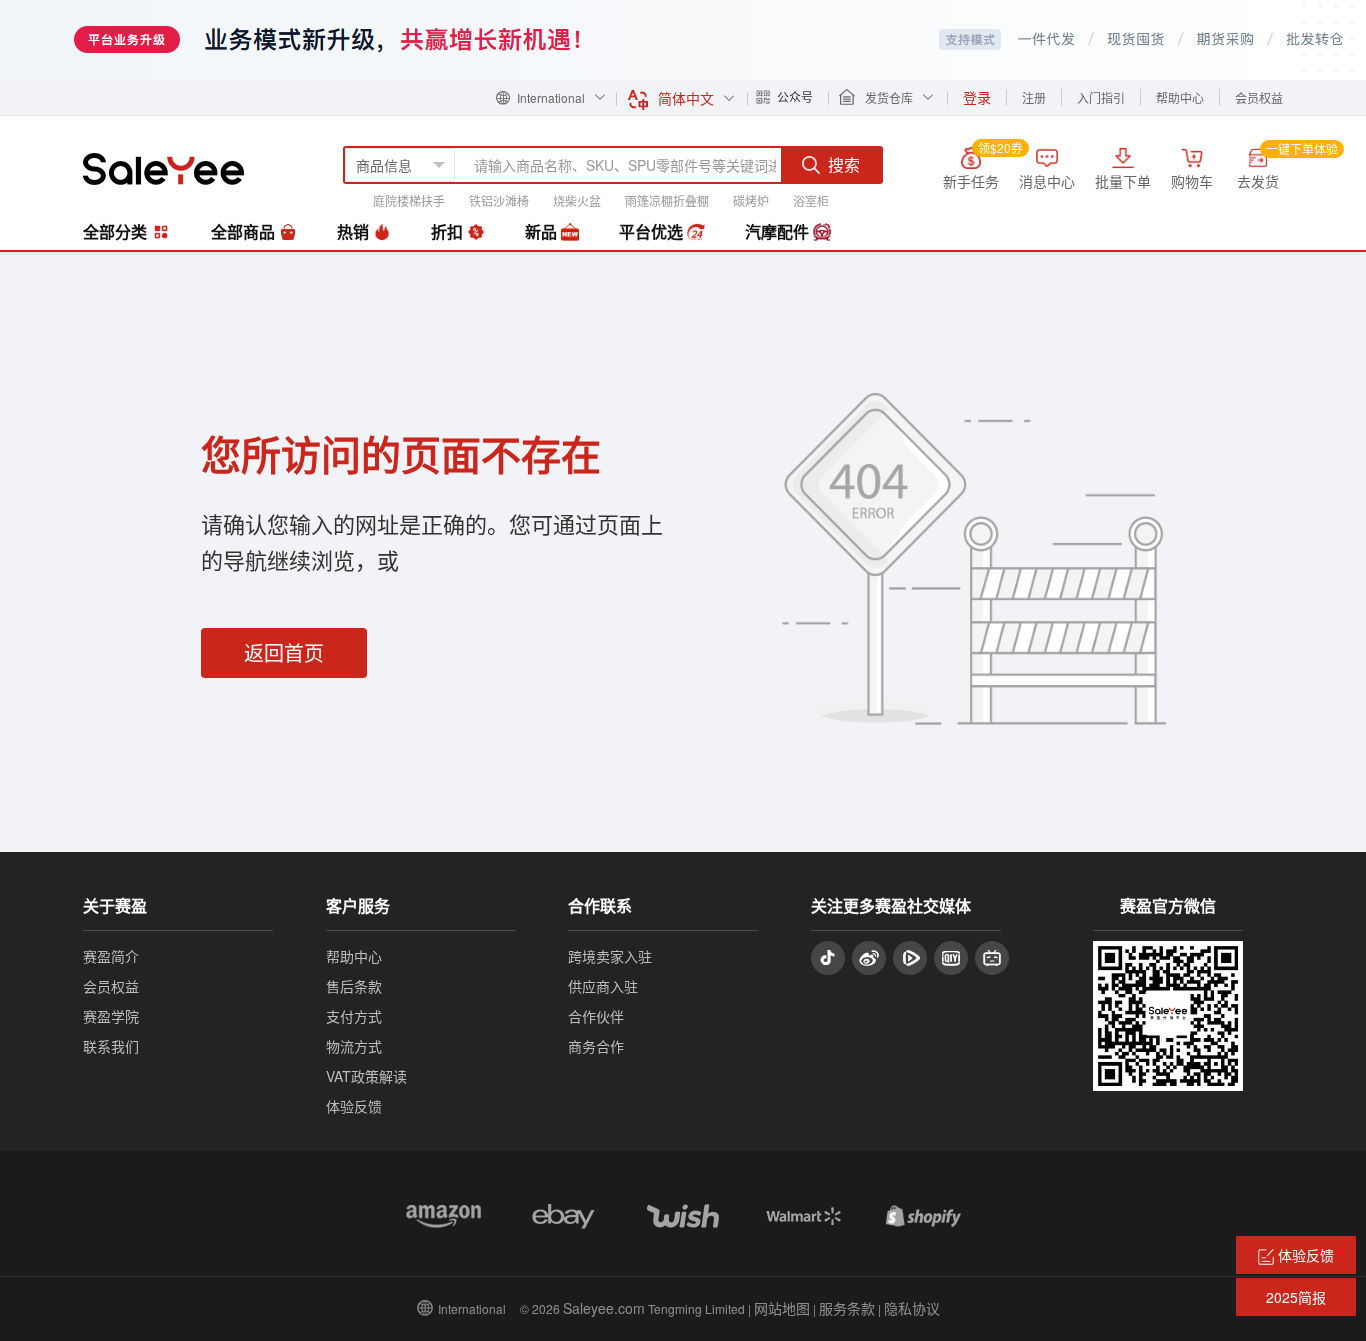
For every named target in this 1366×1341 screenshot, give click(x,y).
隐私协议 (912, 1308)
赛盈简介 (111, 956)
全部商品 (245, 231)
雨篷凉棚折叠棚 (667, 200)
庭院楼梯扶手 (409, 200)
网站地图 (782, 1308)
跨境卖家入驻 (610, 956)
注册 (1034, 97)
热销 (355, 231)
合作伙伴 (596, 1016)
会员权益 (1259, 97)
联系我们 (111, 1046)
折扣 (449, 231)
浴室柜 (811, 200)
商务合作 (596, 1046)
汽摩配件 (779, 231)
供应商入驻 (603, 986)
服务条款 (847, 1308)
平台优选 (653, 231)
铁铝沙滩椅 (499, 200)
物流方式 (354, 1046)
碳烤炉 (751, 200)
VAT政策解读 (366, 1076)
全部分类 (117, 231)
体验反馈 (354, 1106)
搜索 (844, 164)
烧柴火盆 (577, 200)
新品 (543, 231)
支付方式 (354, 1016)
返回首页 (284, 652)
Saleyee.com (604, 1308)
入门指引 (1101, 97)
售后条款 (354, 986)
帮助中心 (1180, 97)
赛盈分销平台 (163, 169)
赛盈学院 (111, 1016)
